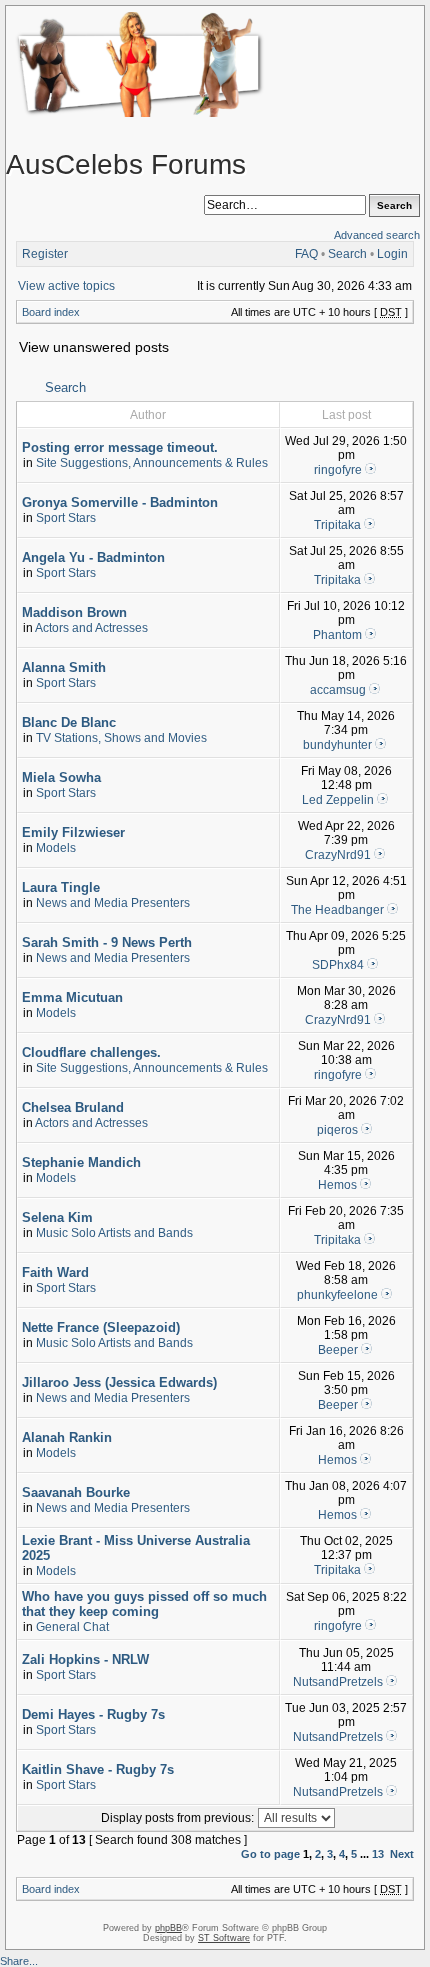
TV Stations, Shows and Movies (121, 738)
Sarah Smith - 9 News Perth (107, 942)
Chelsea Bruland (73, 1107)
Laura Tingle (61, 887)
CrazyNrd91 (338, 855)
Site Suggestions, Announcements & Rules (152, 463)
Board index (51, 312)
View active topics (66, 286)
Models (56, 848)
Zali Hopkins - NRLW (85, 1659)
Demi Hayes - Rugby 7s (93, 1714)
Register (45, 254)
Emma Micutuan (72, 997)
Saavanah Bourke (76, 1492)
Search (347, 254)
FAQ (306, 254)
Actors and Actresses (91, 628)
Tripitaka (337, 525)
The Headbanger (337, 910)
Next (402, 1854)
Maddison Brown (74, 612)
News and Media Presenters (113, 903)
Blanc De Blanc (69, 722)
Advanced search (377, 235)
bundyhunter (337, 745)
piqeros (337, 1130)
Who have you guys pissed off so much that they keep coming (144, 1604)
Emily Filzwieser (73, 832)
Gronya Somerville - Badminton (120, 502)
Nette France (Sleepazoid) (101, 1327)
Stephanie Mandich (81, 1162)
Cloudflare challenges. (91, 1052)
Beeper (338, 1350)
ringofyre (338, 470)
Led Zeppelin (338, 800)
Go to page (270, 1854)
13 (378, 1854)
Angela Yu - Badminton (93, 557)
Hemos (337, 1185)
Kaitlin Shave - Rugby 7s (98, 1769)
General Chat (72, 1627)
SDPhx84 (338, 965)
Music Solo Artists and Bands (114, 1233)
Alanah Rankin (67, 1437)
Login (392, 254)
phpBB (168, 1928)
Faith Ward (55, 1272)
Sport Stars (66, 518)
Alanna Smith (64, 667)
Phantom (337, 635)
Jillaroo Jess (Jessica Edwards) (119, 1382)
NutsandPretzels (338, 1682)
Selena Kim (57, 1217)
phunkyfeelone (337, 1295)
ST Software (224, 1938)
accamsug (338, 690)
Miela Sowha (61, 777)
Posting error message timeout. (120, 447)
